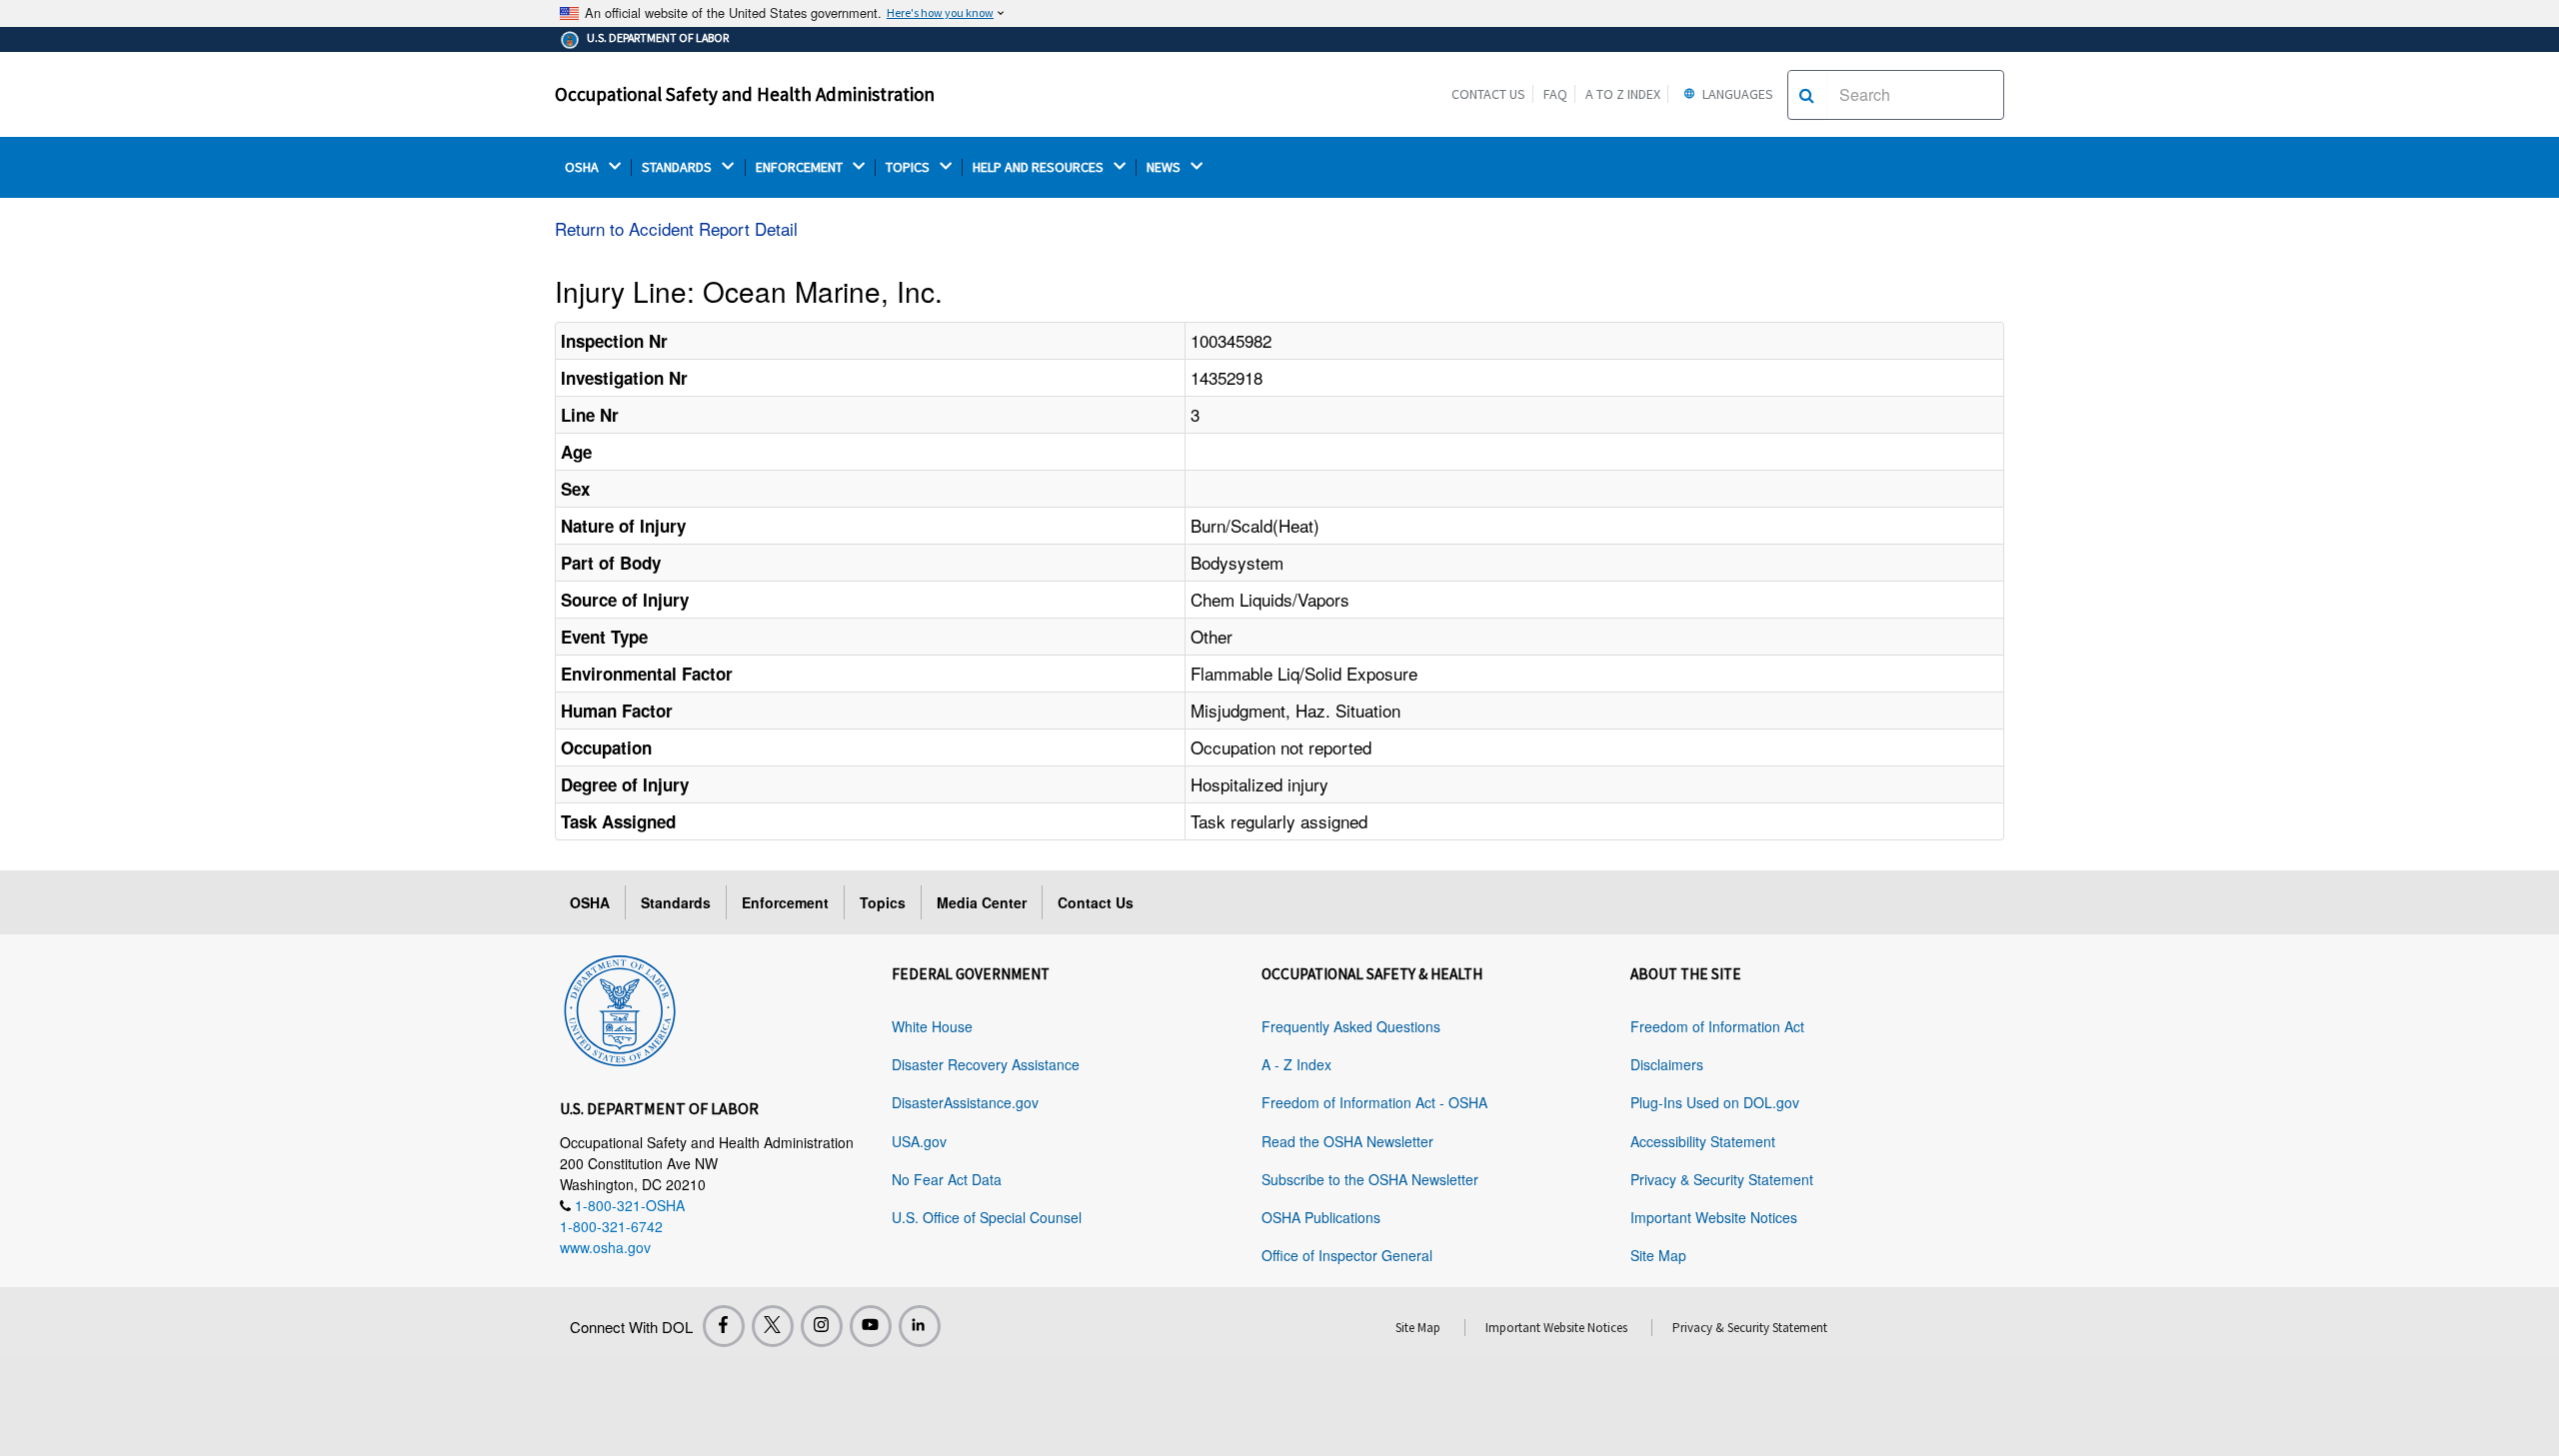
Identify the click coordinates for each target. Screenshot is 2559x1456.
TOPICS (909, 167)
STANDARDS (678, 167)
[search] (1807, 95)
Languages (1736, 94)
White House (932, 1026)
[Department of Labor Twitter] (773, 1326)
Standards (676, 902)
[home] (620, 1007)
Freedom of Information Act (1717, 1026)
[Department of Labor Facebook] (724, 1326)
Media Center (982, 902)
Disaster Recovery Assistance (986, 1064)
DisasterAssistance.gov (965, 1102)
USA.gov (919, 1141)
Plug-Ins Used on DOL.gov (1715, 1102)
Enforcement (785, 902)
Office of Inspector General (1347, 1255)
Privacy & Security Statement (1722, 1179)
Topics (883, 902)
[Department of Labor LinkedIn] (920, 1326)
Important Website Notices (1714, 1217)
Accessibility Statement (1703, 1141)
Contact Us (1488, 94)
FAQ (1555, 94)
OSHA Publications (1321, 1217)
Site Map (1658, 1255)
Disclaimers (1667, 1064)
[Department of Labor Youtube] (871, 1326)
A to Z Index (1623, 94)
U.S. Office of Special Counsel (987, 1217)
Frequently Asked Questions (1351, 1026)
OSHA (583, 167)
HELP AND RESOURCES (1040, 167)
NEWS (1165, 167)
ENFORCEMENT (801, 167)
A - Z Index (1296, 1064)
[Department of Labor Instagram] (822, 1326)
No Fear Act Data (947, 1179)
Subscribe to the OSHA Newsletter (1370, 1179)
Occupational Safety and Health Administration (745, 94)
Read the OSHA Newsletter (1347, 1141)
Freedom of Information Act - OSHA (1374, 1102)
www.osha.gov (605, 1247)
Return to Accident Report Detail (676, 228)
